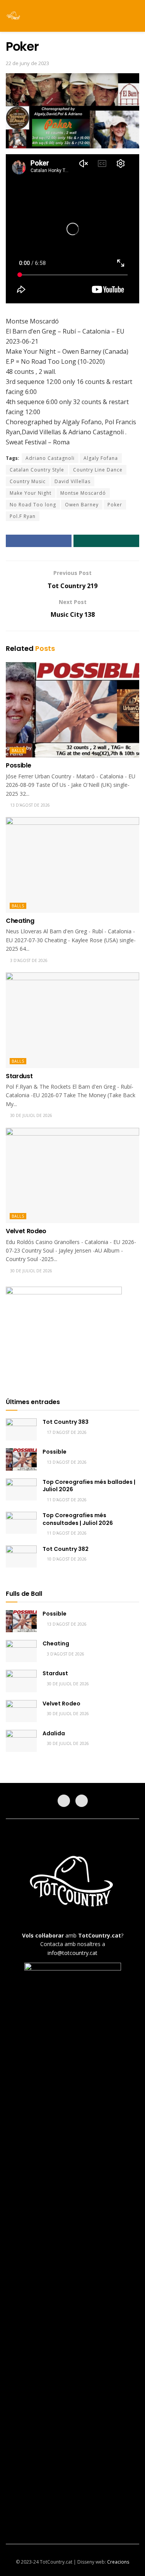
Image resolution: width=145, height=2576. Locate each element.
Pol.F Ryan (23, 516)
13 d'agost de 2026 (29, 805)
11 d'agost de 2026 (66, 1500)
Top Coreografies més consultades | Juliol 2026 (78, 1519)
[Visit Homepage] (14, 16)
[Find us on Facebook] (64, 1801)
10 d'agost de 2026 (66, 1559)
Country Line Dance (98, 470)
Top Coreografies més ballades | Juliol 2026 (89, 1486)
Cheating (20, 921)
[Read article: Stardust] (72, 1020)
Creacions (118, 2562)
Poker (115, 505)
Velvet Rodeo (26, 1231)
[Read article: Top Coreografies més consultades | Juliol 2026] (21, 1523)
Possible (18, 765)
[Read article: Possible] (72, 710)
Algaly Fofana (101, 458)
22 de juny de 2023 (27, 63)
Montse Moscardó (83, 493)
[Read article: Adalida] (21, 1741)
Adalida (54, 1733)
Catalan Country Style (37, 470)
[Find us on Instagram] (82, 1801)
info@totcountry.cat (72, 1953)
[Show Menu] (122, 16)
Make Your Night (31, 493)
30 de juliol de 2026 (31, 1115)
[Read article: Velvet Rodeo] (72, 1176)
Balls (18, 750)
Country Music (28, 481)
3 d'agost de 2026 (28, 960)
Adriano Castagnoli (50, 458)
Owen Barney (82, 505)
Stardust (19, 1076)
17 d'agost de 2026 (66, 1432)
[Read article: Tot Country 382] (21, 1556)
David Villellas (72, 481)
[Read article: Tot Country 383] (21, 1429)
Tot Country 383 (66, 1422)
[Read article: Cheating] (72, 865)
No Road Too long (33, 505)
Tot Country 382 (66, 1549)
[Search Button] (136, 16)
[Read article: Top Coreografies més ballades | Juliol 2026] (21, 1489)
